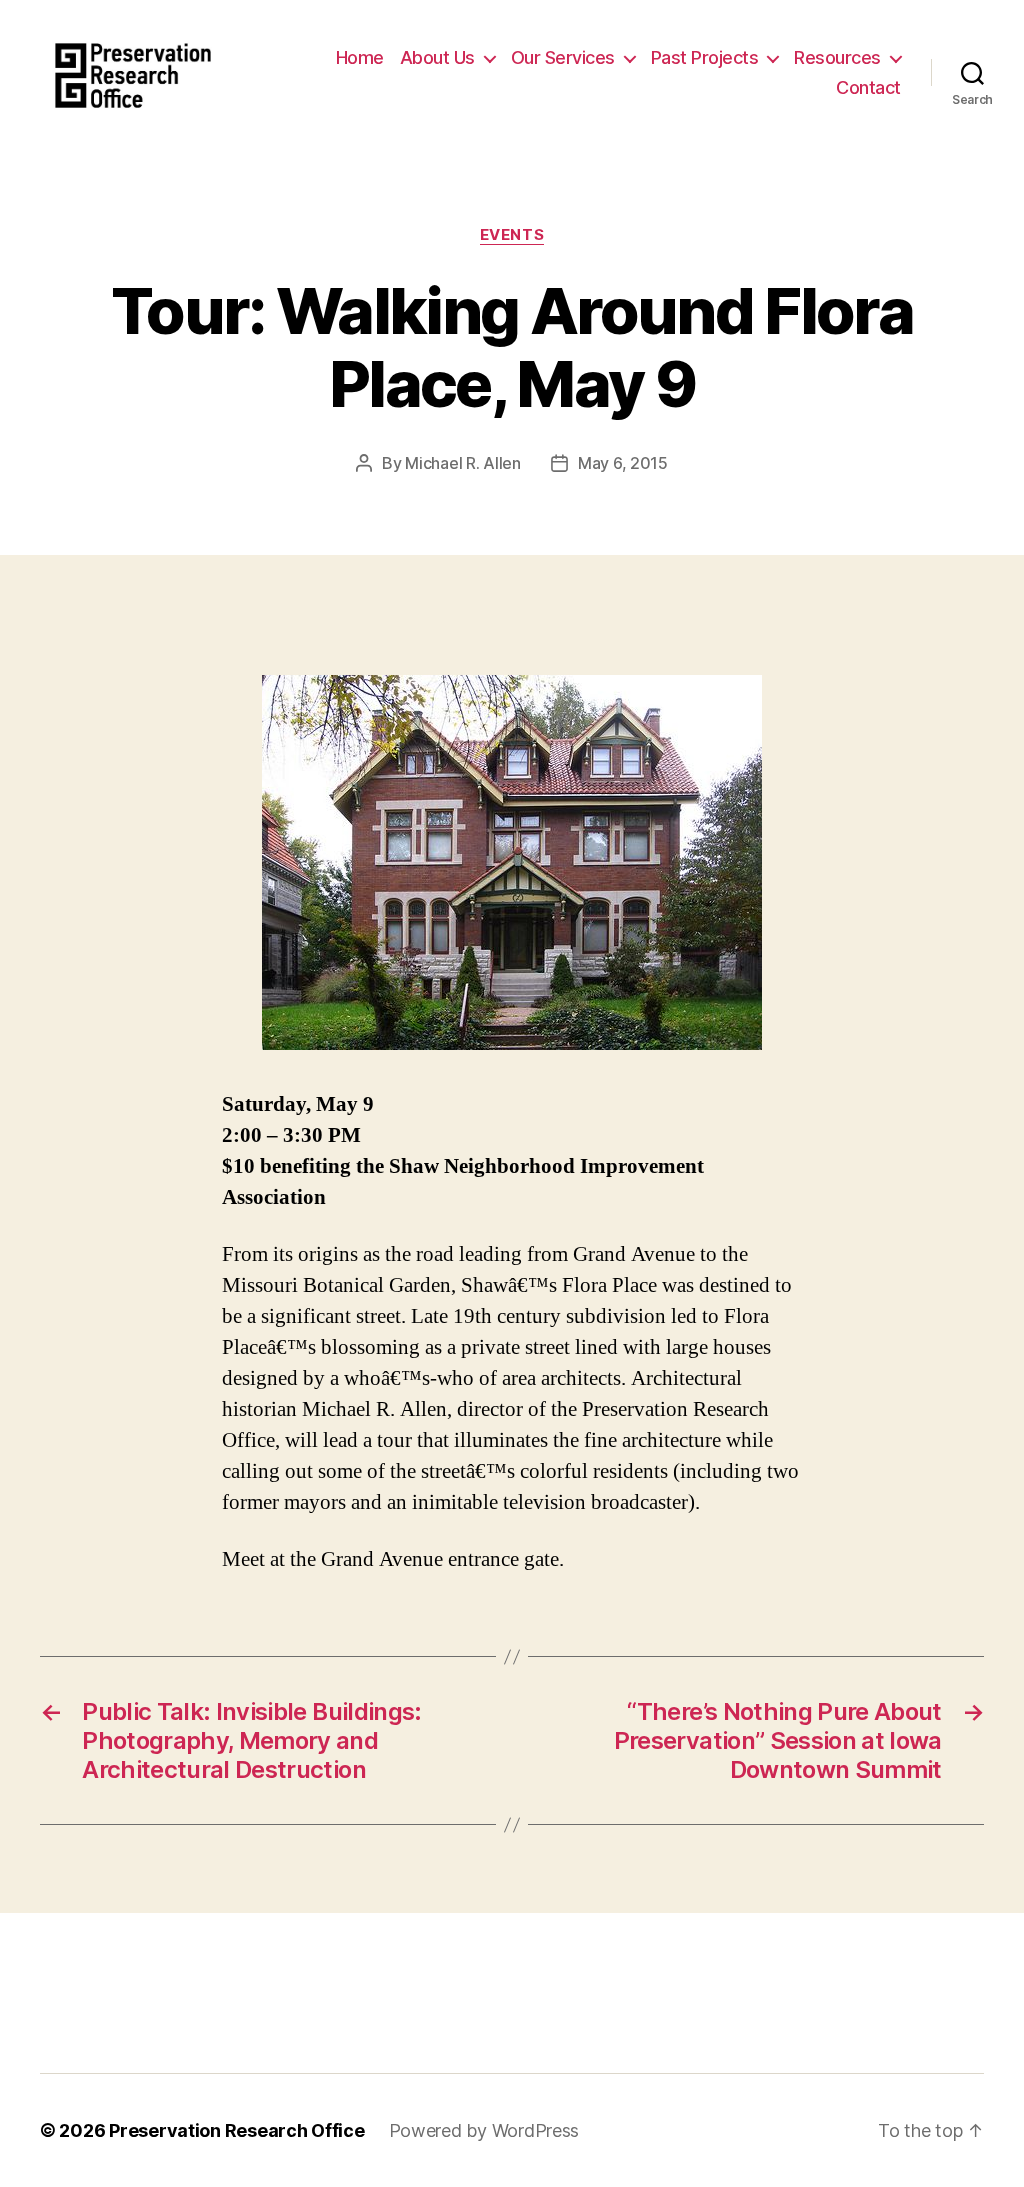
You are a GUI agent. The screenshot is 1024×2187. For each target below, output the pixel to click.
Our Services (563, 57)
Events (512, 235)
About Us (437, 57)
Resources (837, 57)
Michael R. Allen (463, 463)
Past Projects (705, 57)
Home (360, 57)
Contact (868, 87)
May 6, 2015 (623, 463)
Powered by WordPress (484, 2130)
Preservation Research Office (236, 2130)
